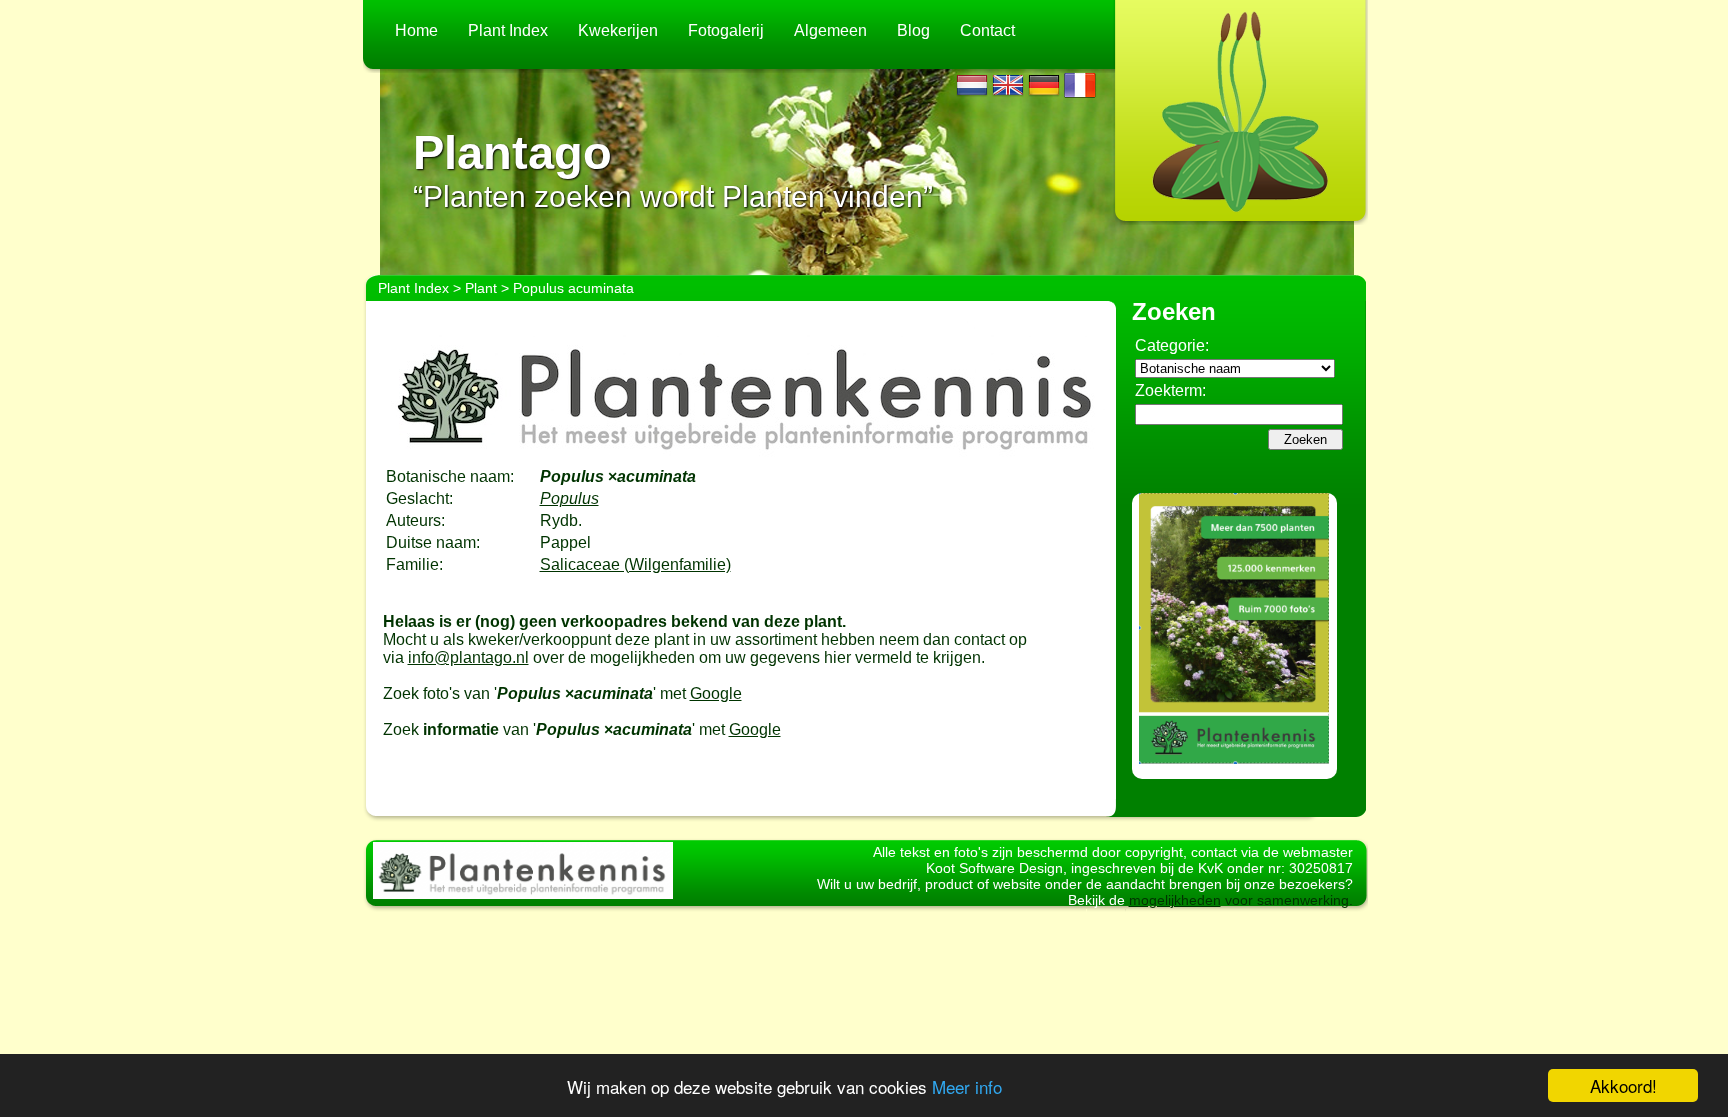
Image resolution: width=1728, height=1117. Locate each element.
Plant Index (508, 30)
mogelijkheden (1175, 900)
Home (416, 30)
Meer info (967, 1086)
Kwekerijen (618, 30)
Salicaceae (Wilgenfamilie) (635, 564)
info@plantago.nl (468, 657)
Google (716, 693)
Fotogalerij (726, 30)
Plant (481, 288)
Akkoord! (1623, 1085)
